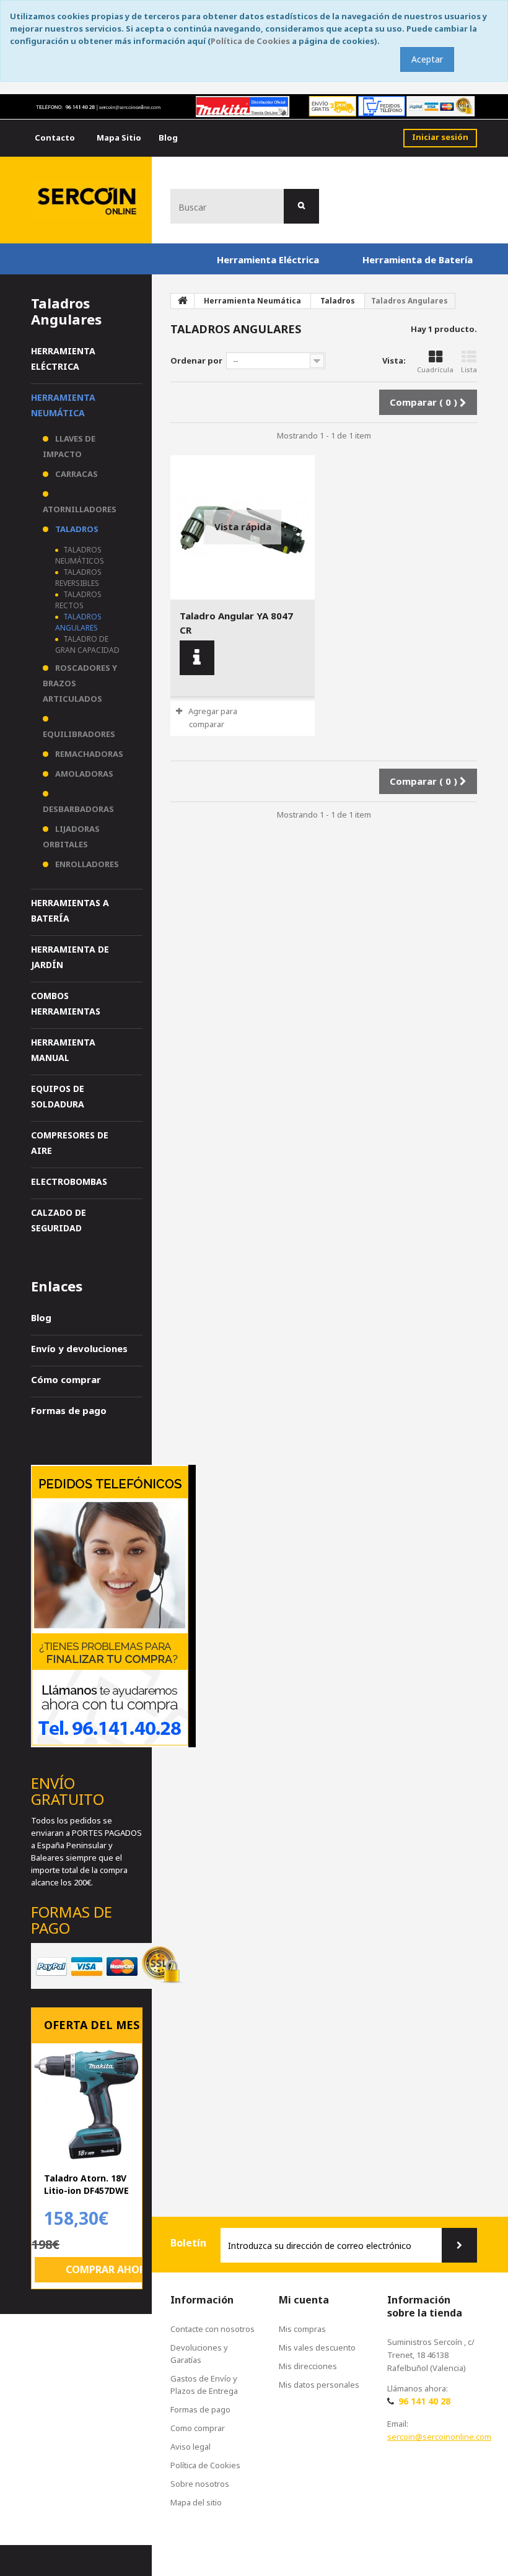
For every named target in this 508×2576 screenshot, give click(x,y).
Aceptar (427, 59)
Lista (469, 369)
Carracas (76, 474)
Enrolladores (86, 864)
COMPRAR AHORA (109, 2269)
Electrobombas (69, 1181)
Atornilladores (80, 509)
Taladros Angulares (78, 622)
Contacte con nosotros (212, 2329)
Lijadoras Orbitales (71, 836)
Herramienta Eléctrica (268, 260)
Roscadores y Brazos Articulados (80, 683)
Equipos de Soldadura (58, 1096)
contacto (55, 138)
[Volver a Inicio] (183, 301)
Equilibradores (79, 734)
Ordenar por (196, 360)
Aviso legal (190, 2447)
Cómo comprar (66, 1379)
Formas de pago (69, 1410)
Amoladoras (83, 774)
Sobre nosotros (200, 2484)
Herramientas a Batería (70, 910)
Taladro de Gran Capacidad (87, 644)
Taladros (76, 529)
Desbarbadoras (78, 809)
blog (168, 138)
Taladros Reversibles (78, 578)
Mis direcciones (308, 2366)
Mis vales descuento (317, 2347)
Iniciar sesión (440, 137)
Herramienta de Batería (418, 260)
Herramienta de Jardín (70, 957)
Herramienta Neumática (63, 405)
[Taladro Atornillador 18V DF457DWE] (87, 2105)
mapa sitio (119, 138)
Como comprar (198, 2428)
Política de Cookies (250, 41)
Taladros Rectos (78, 600)
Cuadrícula (435, 369)
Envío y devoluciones (79, 1348)
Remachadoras (88, 754)
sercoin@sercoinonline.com (439, 2437)
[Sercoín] (88, 199)
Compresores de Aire (70, 1143)
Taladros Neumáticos (80, 555)
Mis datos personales (319, 2385)
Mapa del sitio (196, 2502)
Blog (41, 1317)
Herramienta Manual (63, 1050)
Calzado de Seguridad (59, 1220)
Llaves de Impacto (69, 446)
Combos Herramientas (66, 1003)
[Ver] (197, 658)
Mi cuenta (304, 2300)
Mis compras (302, 2329)
